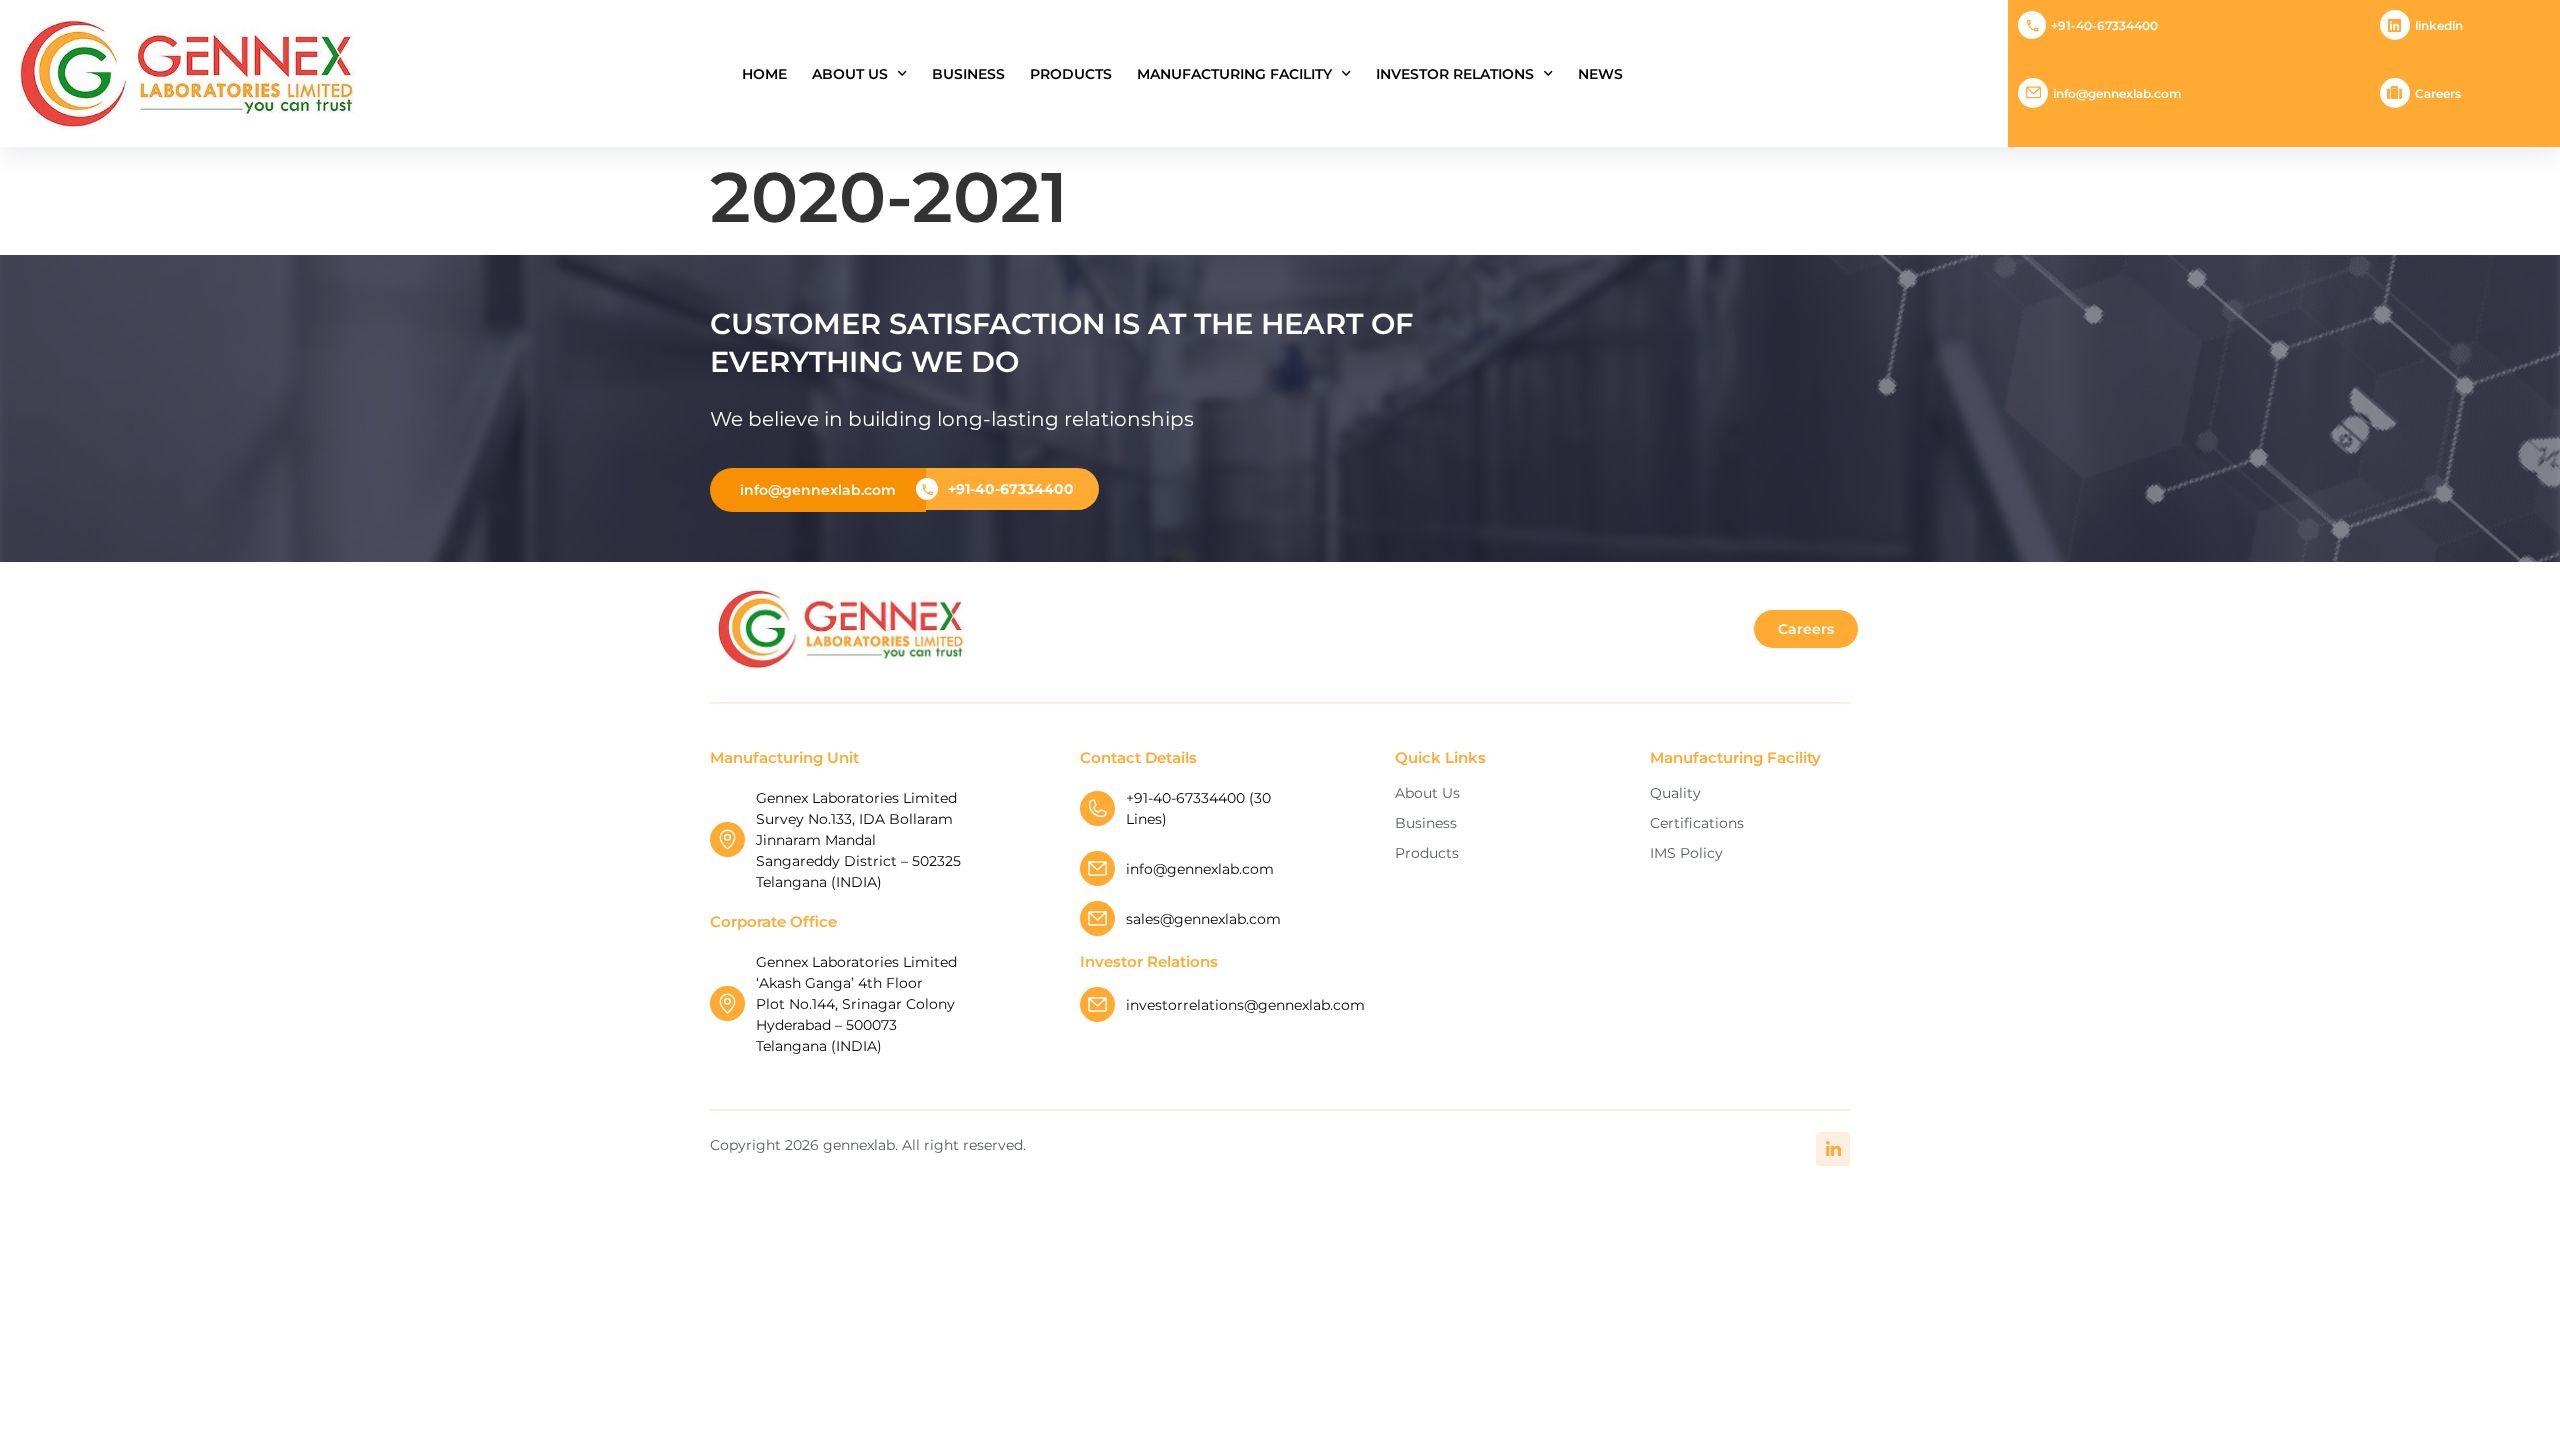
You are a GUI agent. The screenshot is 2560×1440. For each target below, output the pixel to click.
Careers (2438, 93)
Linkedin (2439, 25)
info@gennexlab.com (2117, 93)
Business (968, 74)
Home (764, 74)
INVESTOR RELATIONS (1455, 74)
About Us (850, 74)
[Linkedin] (2395, 25)
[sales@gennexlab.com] (1097, 918)
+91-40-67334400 (2104, 25)
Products (1071, 74)
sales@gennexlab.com (1203, 919)
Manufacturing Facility (1234, 74)
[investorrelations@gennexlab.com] (1097, 1004)
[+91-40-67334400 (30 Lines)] (1097, 808)
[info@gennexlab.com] (2033, 93)
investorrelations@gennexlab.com (1245, 1005)
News (1600, 74)
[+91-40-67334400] (2032, 25)
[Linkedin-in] (1833, 1149)
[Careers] (2395, 93)
